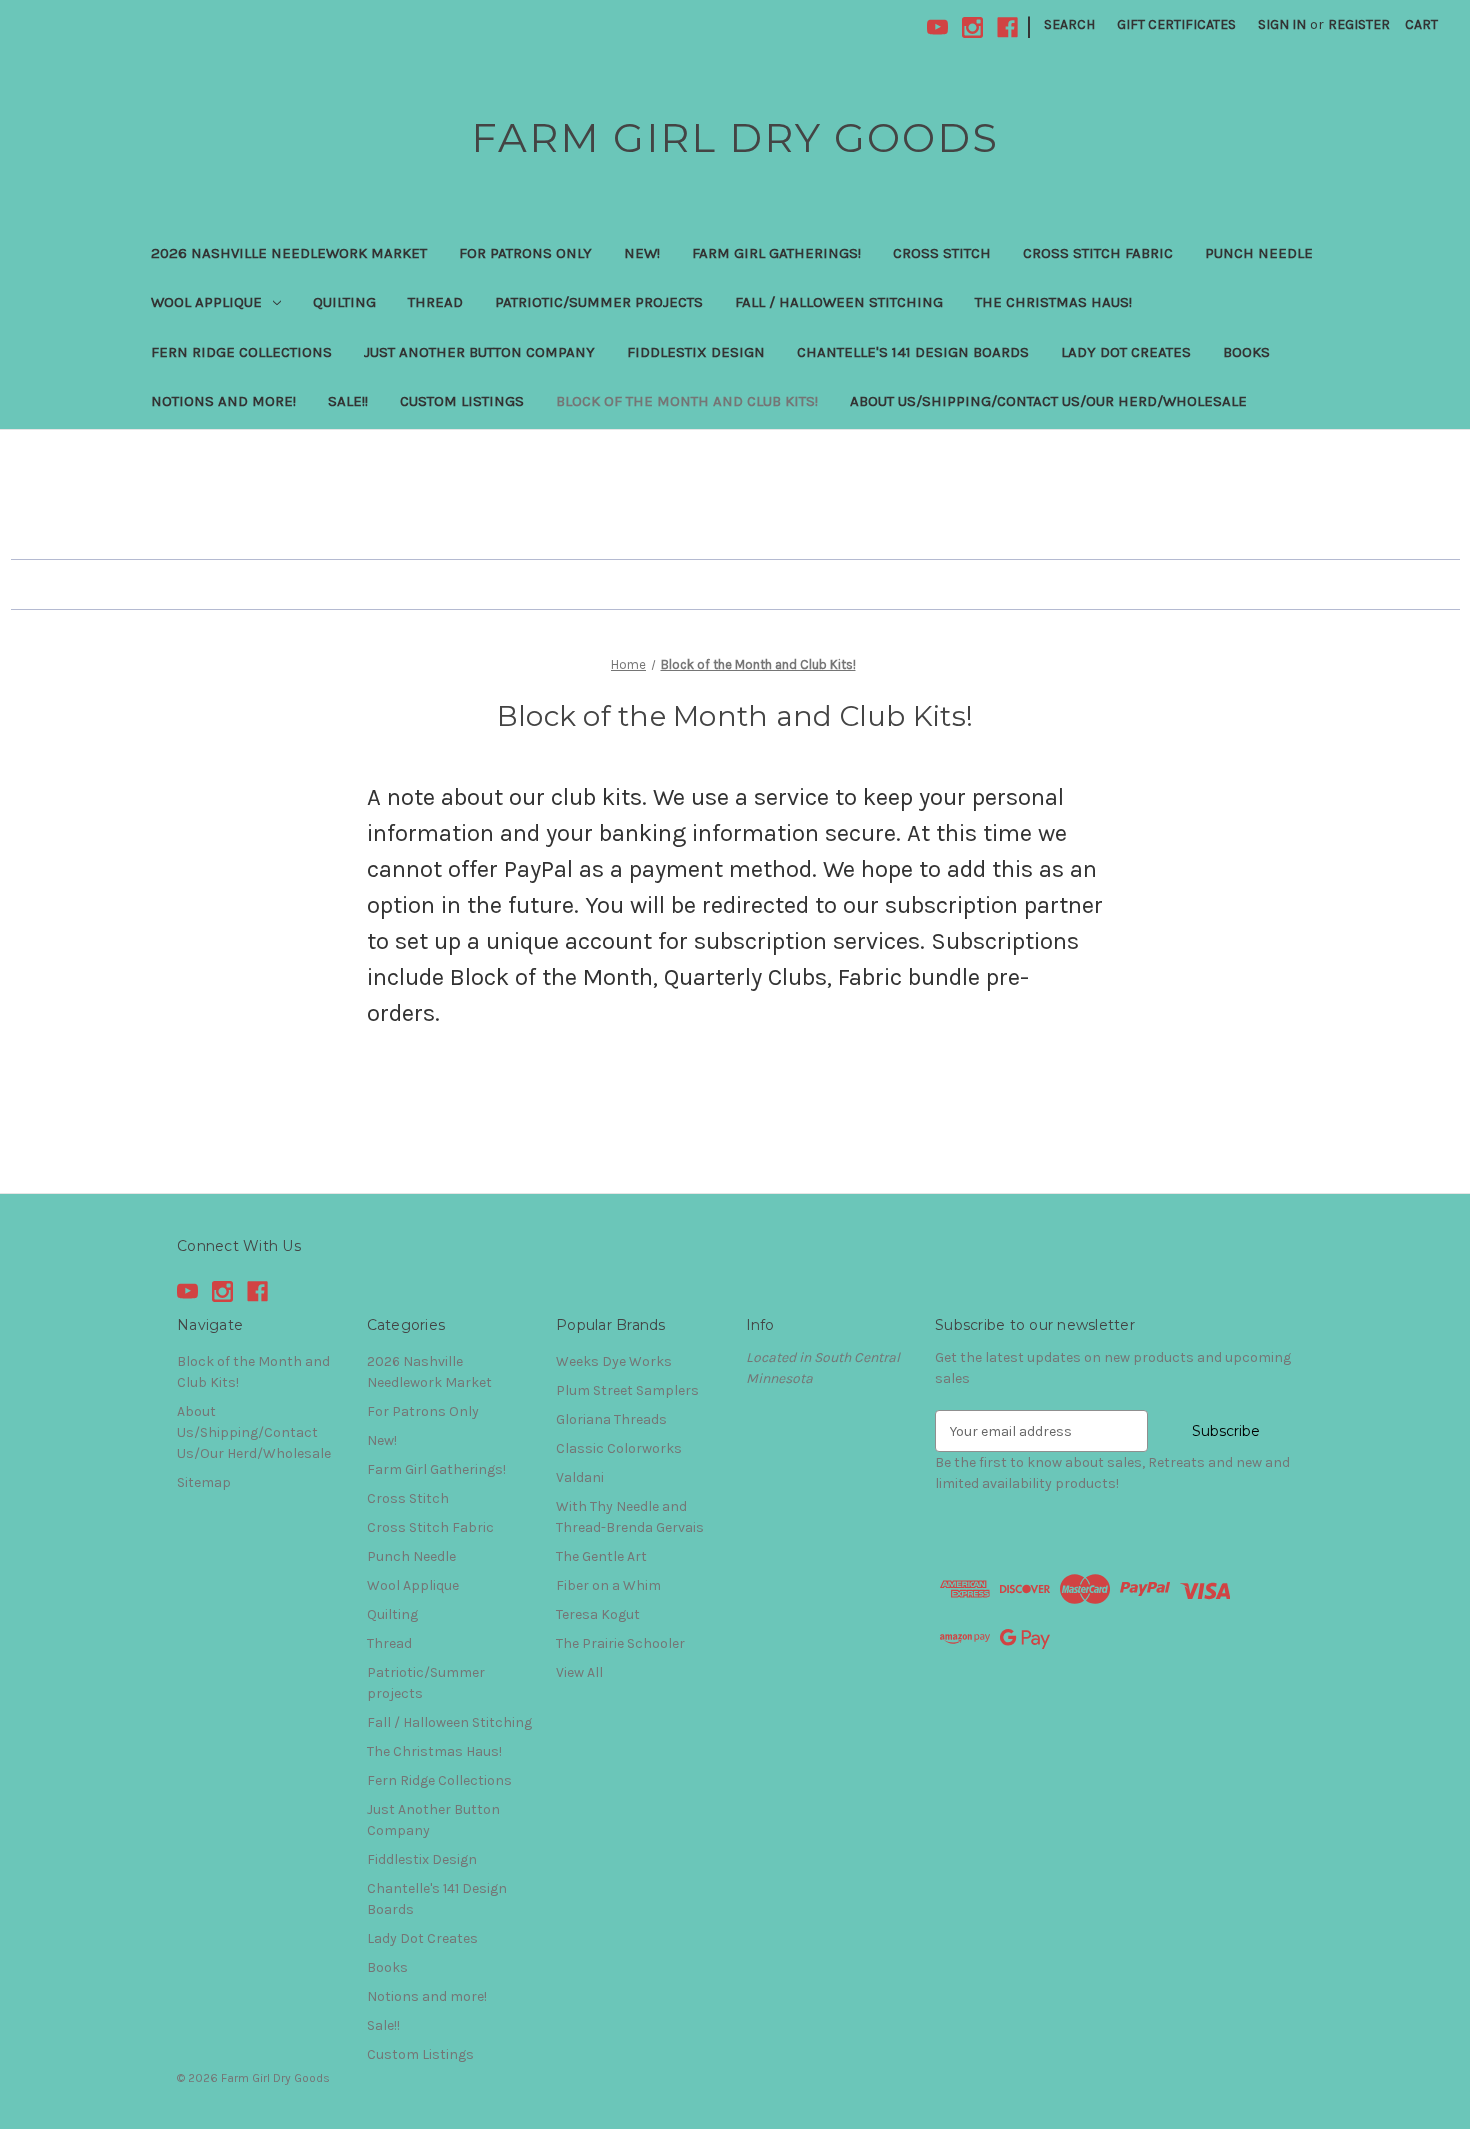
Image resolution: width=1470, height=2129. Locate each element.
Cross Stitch (942, 253)
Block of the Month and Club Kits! (687, 401)
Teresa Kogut (598, 1614)
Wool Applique (206, 302)
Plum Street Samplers (627, 1390)
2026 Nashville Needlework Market (289, 253)
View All (579, 1672)
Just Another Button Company (479, 352)
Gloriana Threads (611, 1419)
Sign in (1282, 24)
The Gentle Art (601, 1556)
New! (642, 253)
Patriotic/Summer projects (599, 302)
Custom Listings (462, 401)
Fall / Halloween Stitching (839, 302)
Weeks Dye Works (614, 1361)
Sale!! (348, 401)
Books (1246, 352)
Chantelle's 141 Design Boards (913, 352)
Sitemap (204, 1482)
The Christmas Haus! (1053, 302)
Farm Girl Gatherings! (776, 253)
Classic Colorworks (619, 1448)
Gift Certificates (1176, 24)
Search (1069, 24)
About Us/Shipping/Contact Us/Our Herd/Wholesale (1048, 401)
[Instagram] (972, 27)
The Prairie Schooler (620, 1643)
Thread (435, 302)
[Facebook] (1007, 27)
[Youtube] (937, 27)
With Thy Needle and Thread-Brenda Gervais (630, 1517)
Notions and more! (223, 401)
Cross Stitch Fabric (1098, 253)
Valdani (580, 1477)
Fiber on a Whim (608, 1585)
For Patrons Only (525, 253)
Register (1359, 24)
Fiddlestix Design (696, 352)
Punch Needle (1259, 253)
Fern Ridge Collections (241, 352)
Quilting (344, 302)
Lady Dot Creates (1126, 352)
